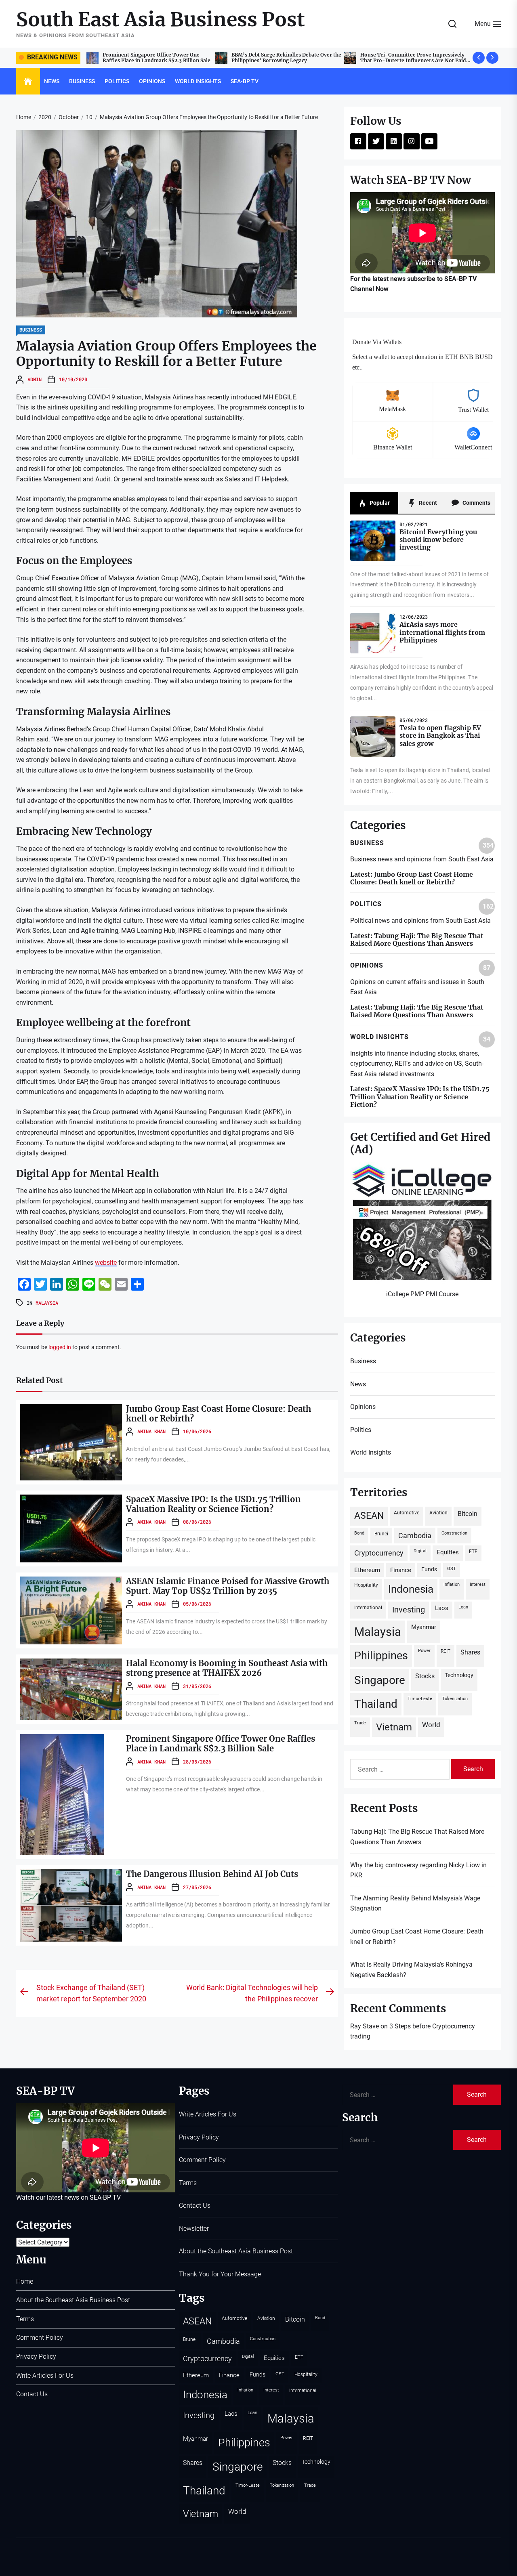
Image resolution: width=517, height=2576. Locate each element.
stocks (425, 1676)
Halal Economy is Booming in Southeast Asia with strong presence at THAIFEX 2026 (227, 1668)
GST (452, 1569)
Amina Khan (151, 1431)
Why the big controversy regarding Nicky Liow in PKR (412, 58)
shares (470, 1652)
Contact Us (32, 2394)
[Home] (28, 82)
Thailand (376, 1704)
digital (420, 1551)
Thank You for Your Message (220, 2274)
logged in (60, 1347)
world (431, 1725)
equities (448, 1552)
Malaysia (47, 1303)
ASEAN (369, 1516)
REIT (446, 1651)
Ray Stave (365, 2026)
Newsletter (194, 2229)
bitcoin (468, 1514)
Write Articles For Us (45, 2376)
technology (459, 1675)
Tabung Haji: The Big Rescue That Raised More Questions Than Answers (283, 58)
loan (463, 1607)
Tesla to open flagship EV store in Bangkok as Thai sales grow (440, 735)
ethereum (367, 1570)
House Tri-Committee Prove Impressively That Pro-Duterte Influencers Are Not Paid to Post (157, 61)
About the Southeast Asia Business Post (73, 2300)
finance (401, 1570)
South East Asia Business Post (161, 20)
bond (359, 1533)
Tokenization (455, 1699)
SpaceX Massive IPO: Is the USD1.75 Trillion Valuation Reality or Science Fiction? (213, 1504)
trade (360, 1723)
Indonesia (411, 1589)
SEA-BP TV (245, 81)
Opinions (152, 81)
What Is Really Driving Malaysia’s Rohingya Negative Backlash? (411, 1970)
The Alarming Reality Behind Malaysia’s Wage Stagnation (415, 1903)
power (424, 1651)
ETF (473, 1551)
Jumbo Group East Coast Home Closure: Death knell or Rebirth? (219, 1414)
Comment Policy (40, 2338)
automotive (407, 1513)
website (106, 1263)
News (52, 81)
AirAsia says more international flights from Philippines (442, 632)
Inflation (452, 1584)
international (368, 1607)
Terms (25, 2319)
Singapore (380, 1680)
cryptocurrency (379, 1553)
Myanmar (424, 1627)
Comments (476, 503)
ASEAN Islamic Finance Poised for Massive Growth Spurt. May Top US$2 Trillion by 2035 (228, 1586)
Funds (429, 1569)
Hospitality (366, 1585)
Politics (117, 81)
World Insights (198, 81)
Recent (427, 503)
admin (35, 379)
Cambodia (415, 1536)
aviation (438, 1513)
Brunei (381, 1534)
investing (409, 1610)
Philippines (381, 1656)
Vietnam (394, 1727)
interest (478, 1584)
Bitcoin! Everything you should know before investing (438, 540)
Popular (379, 503)
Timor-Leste (420, 1699)
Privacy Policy (36, 2357)
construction (454, 1533)
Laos (442, 1608)
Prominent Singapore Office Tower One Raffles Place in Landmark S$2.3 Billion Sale (221, 1744)
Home (25, 2281)
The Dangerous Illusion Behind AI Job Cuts (212, 1874)
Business (82, 81)
